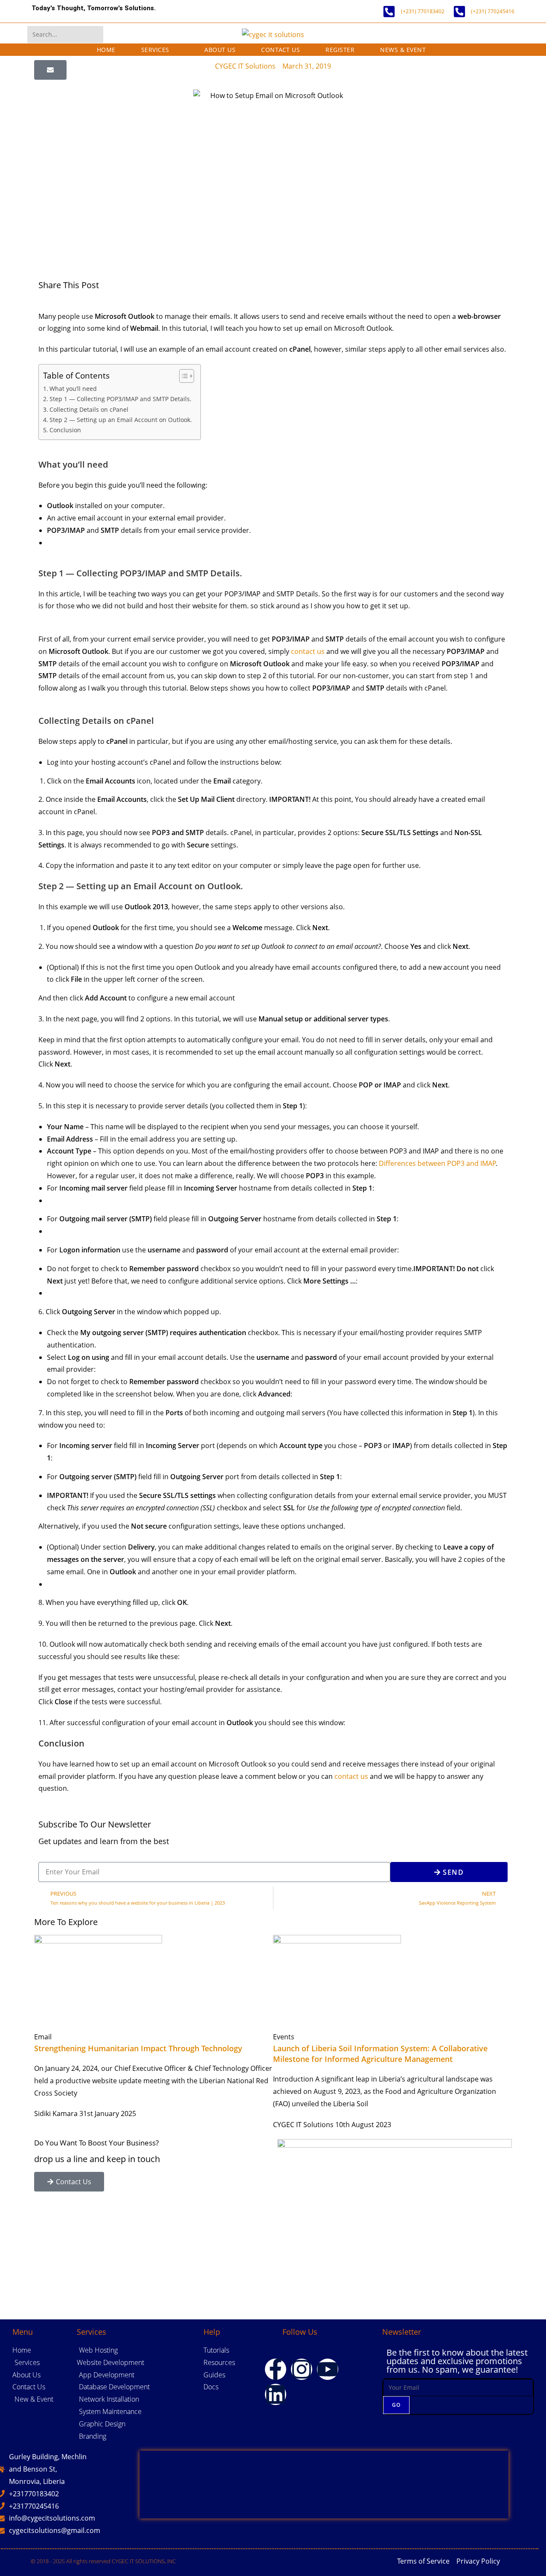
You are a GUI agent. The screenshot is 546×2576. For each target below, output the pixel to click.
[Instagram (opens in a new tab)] (465, 35)
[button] (50, 70)
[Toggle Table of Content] (182, 376)
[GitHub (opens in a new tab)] (489, 35)
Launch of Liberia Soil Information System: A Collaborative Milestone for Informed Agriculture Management (380, 2054)
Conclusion (65, 430)
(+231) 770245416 (493, 11)
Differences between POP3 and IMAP (437, 1163)
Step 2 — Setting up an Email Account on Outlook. (121, 420)
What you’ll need (73, 389)
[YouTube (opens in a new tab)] (501, 35)
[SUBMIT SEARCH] (95, 35)
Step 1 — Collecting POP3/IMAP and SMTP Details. (121, 399)
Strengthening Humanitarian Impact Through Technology (138, 2048)
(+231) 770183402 (423, 11)
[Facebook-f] (276, 2369)
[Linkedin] (276, 2394)
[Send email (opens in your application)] (513, 35)
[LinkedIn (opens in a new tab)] (477, 35)
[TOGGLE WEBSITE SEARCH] (450, 50)
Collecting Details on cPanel (89, 409)
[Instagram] (302, 2369)
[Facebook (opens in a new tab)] (453, 35)
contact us (308, 651)
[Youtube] (328, 2369)
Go (396, 2405)
